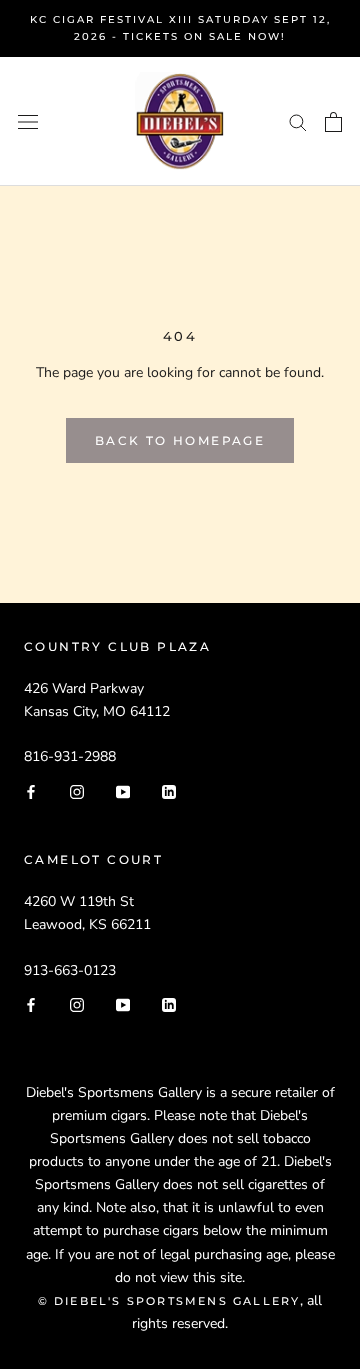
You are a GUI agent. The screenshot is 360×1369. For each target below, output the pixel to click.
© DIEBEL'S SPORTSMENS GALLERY (169, 1301)
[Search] (298, 121)
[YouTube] (123, 790)
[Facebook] (31, 790)
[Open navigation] (28, 121)
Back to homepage (180, 440)
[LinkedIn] (169, 790)
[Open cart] (333, 122)
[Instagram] (77, 790)
